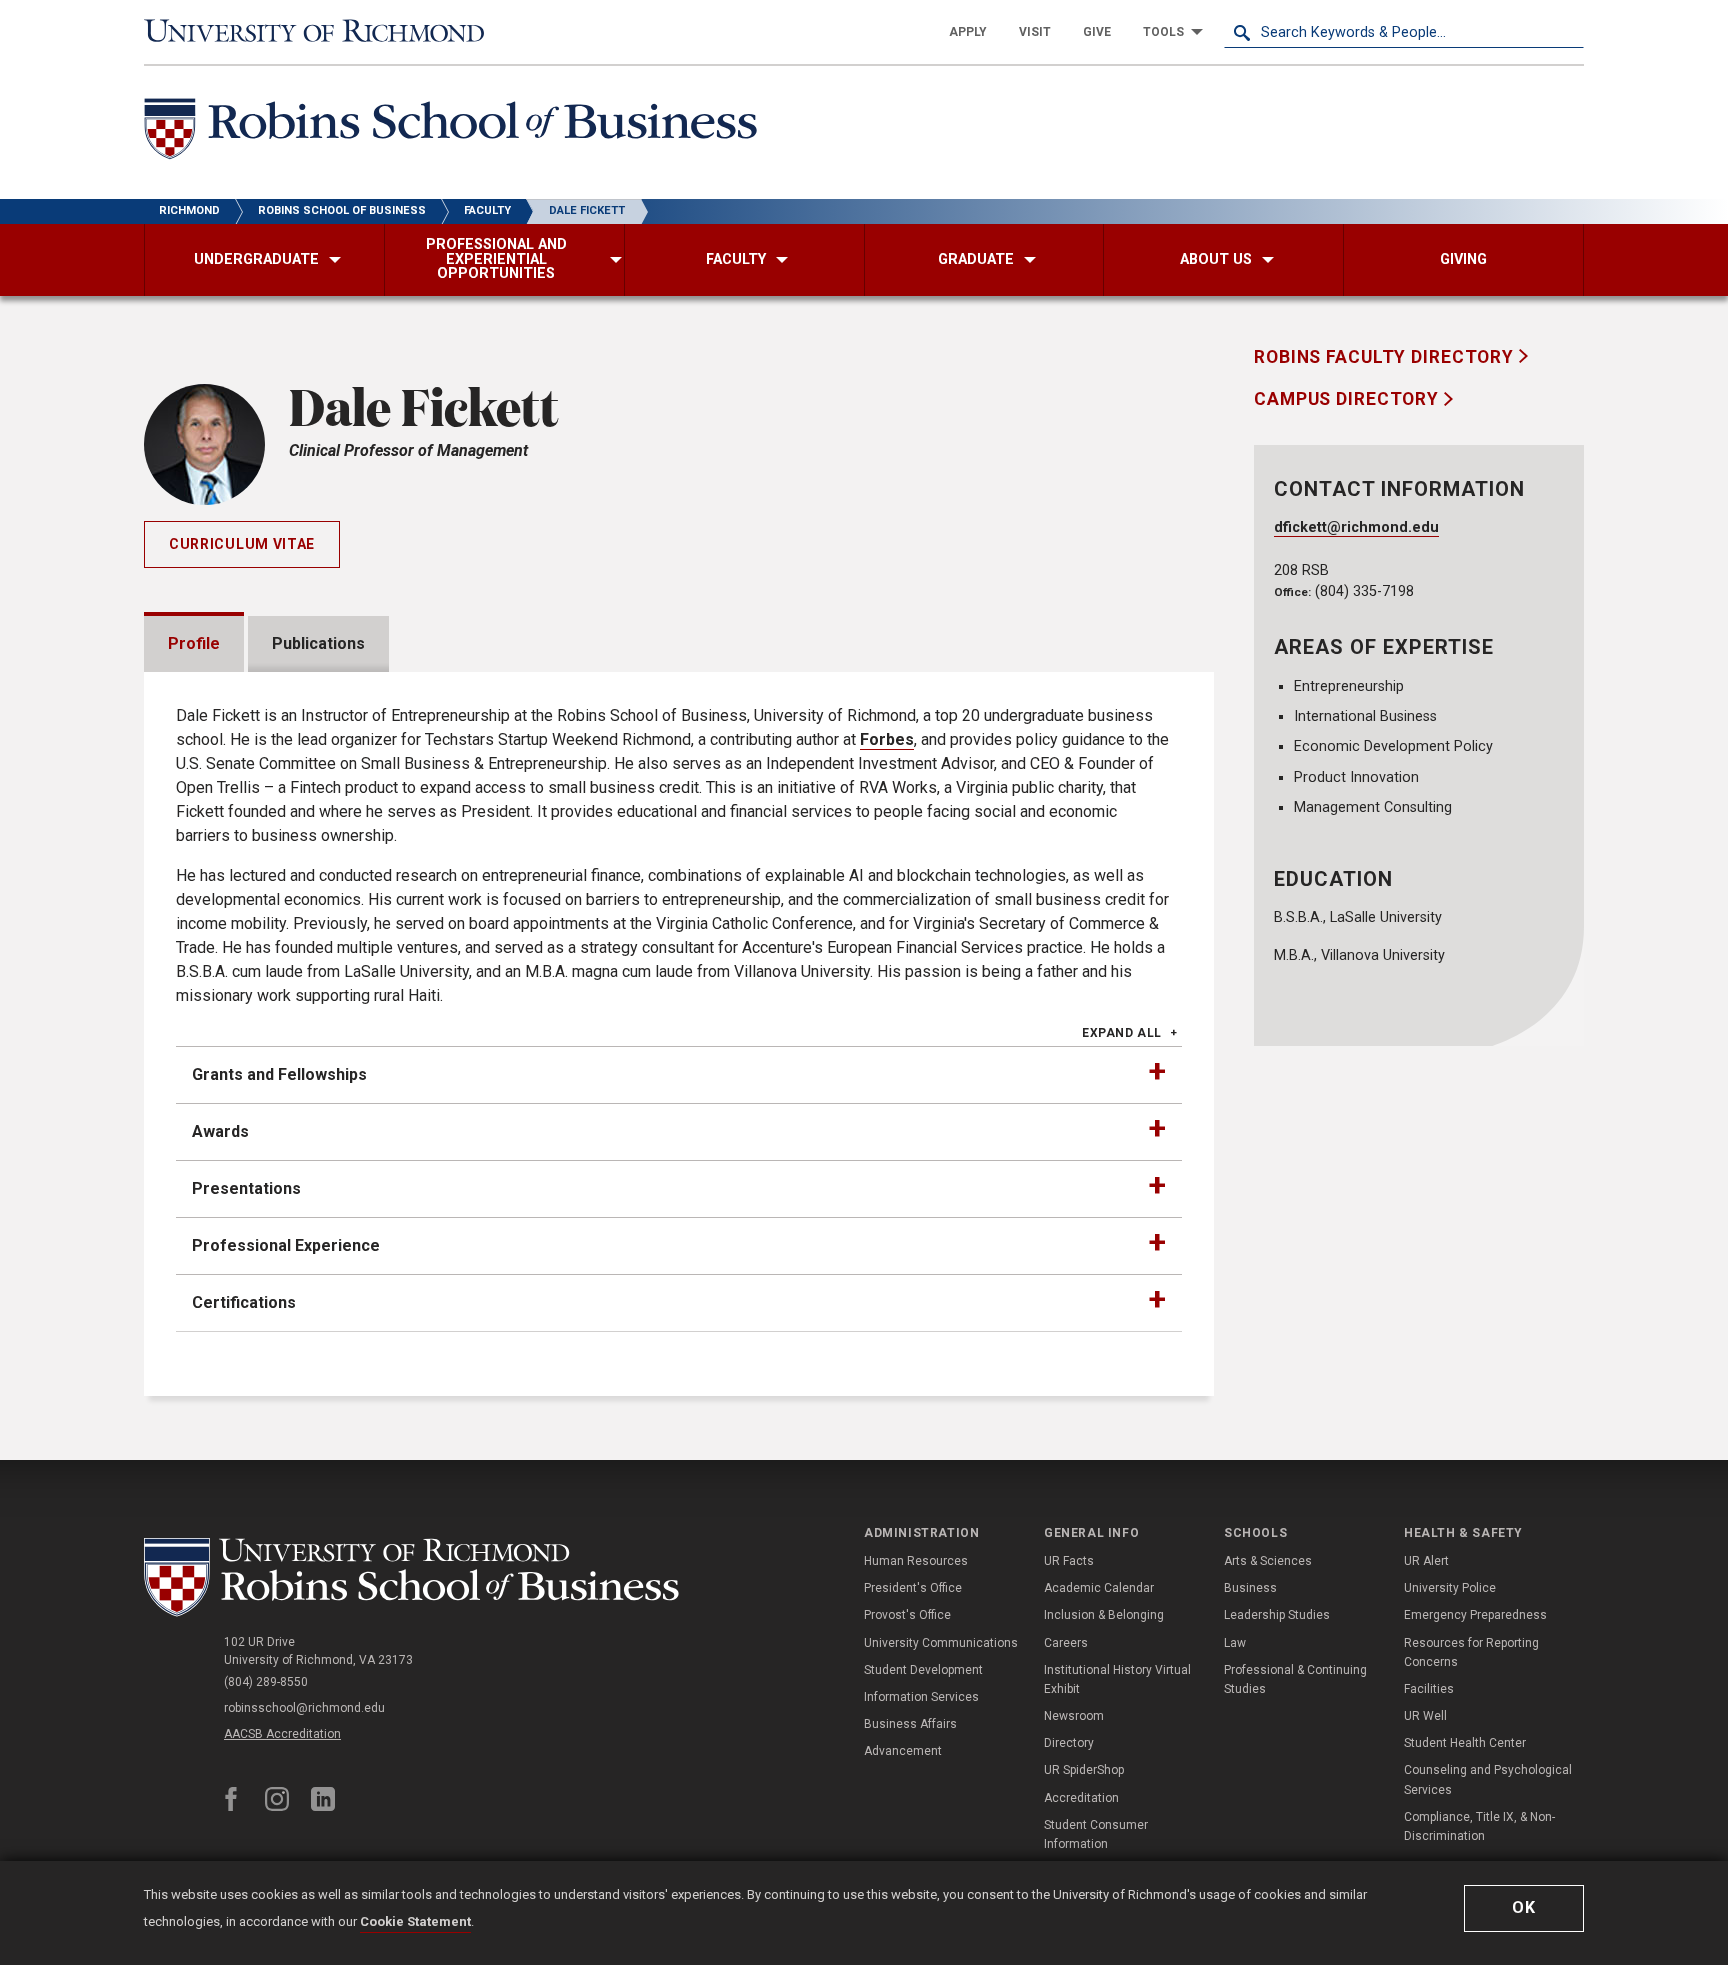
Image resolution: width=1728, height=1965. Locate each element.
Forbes (887, 739)
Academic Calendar (1099, 1588)
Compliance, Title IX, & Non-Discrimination (1479, 1826)
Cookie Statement (415, 1921)
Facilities (1429, 1689)
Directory (1069, 1743)
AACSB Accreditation (282, 1734)
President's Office (913, 1588)
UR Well (1425, 1716)
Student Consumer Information (1096, 1834)
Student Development (923, 1670)
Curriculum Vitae (242, 544)
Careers (1066, 1643)
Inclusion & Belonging (1104, 1615)
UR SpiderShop (1084, 1770)
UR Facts (1069, 1561)
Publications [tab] (318, 643)
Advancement (903, 1751)
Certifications (244, 1302)
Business (1250, 1588)
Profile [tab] (194, 643)
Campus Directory (1349, 399)
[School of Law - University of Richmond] (416, 1577)
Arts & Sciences (1268, 1561)
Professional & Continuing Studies (1295, 1679)
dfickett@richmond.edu (1356, 527)
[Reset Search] (1568, 32)
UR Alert (1426, 1561)
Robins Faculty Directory (1386, 357)
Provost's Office (907, 1615)
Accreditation (1081, 1798)
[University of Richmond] (324, 32)
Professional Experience (286, 1245)
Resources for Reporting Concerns (1471, 1652)
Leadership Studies (1277, 1615)
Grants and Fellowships (279, 1074)
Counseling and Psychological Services (1488, 1779)
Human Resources (916, 1561)
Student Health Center (1465, 1743)
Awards (220, 1131)
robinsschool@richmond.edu (304, 1708)
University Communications (941, 1643)
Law (1235, 1643)
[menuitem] (968, 32)
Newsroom (1074, 1716)
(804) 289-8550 (266, 1682)
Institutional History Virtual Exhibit (1117, 1679)
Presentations (246, 1188)
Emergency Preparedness (1475, 1615)
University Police (1450, 1588)
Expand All (1122, 1033)
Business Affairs (910, 1724)
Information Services (921, 1697)
